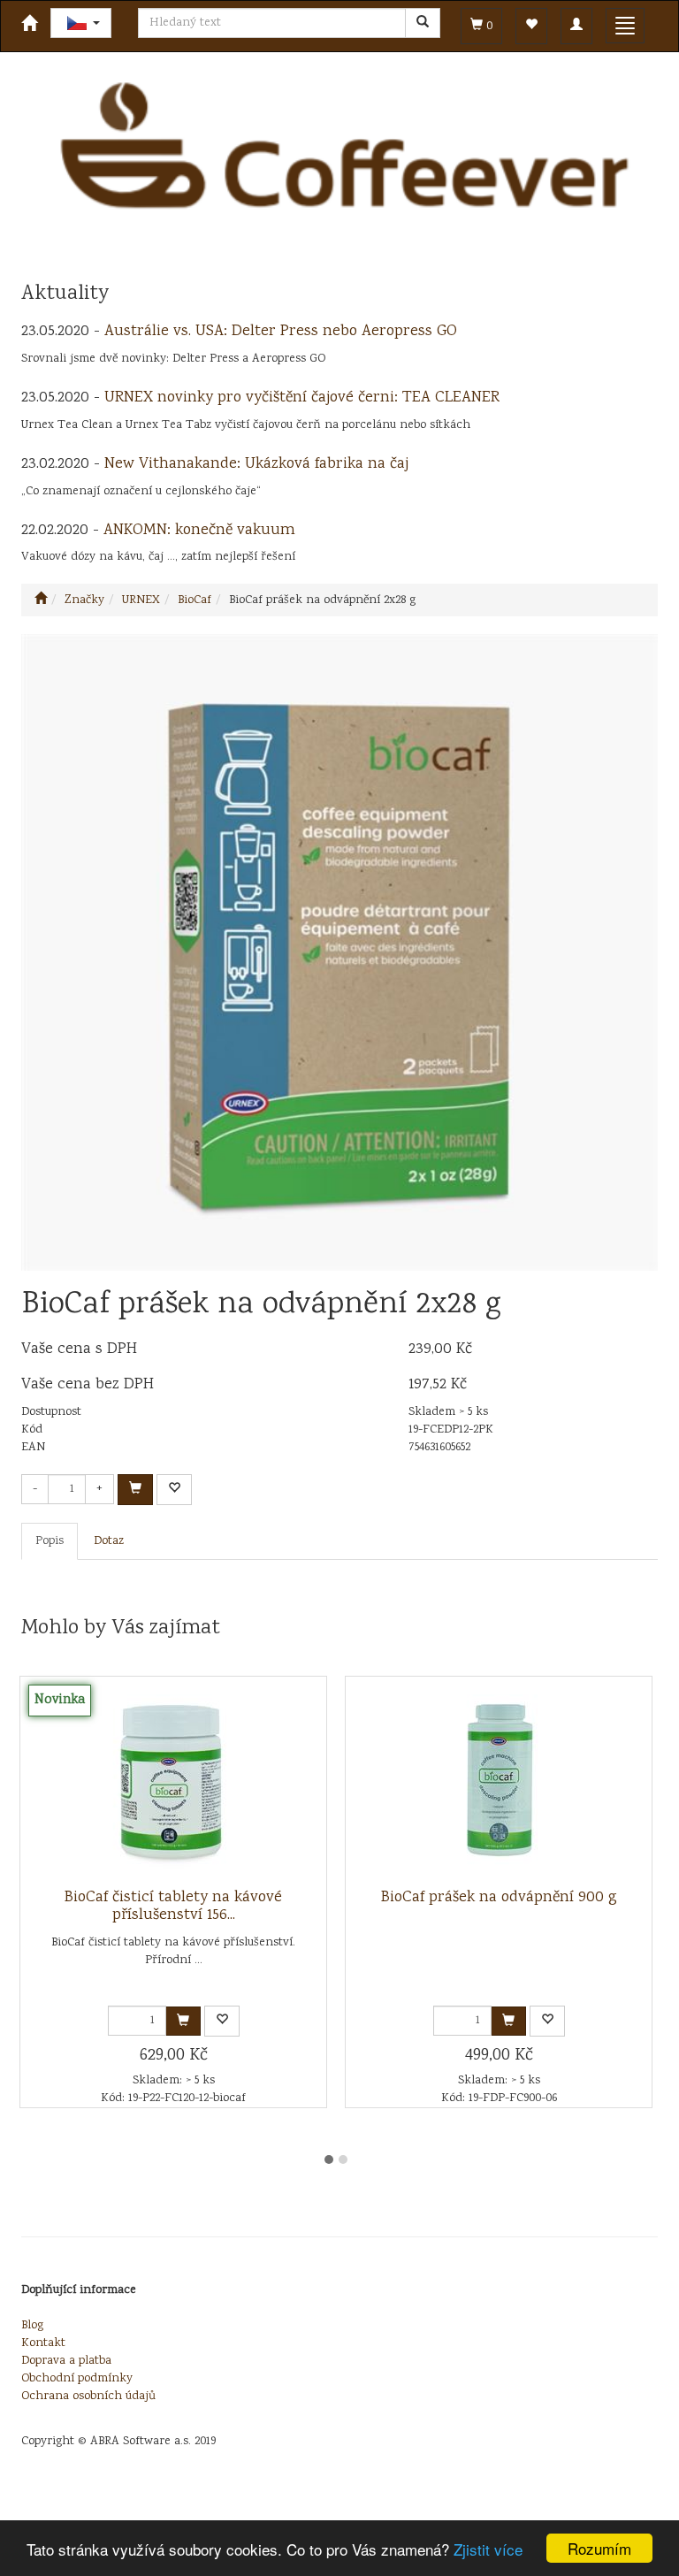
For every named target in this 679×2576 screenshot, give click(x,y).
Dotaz (109, 1541)
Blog (32, 2326)
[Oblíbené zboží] (531, 26)
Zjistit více (488, 2549)
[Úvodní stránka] (41, 600)
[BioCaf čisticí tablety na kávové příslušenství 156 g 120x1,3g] (173, 1783)
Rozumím (599, 2548)
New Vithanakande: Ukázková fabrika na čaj (256, 464)
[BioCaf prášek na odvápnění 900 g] (499, 1783)
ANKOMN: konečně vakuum (199, 531)
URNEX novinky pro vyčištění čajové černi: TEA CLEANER (302, 398)
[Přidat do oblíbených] (174, 1490)
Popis (50, 1541)
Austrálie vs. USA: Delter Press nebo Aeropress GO (281, 332)
